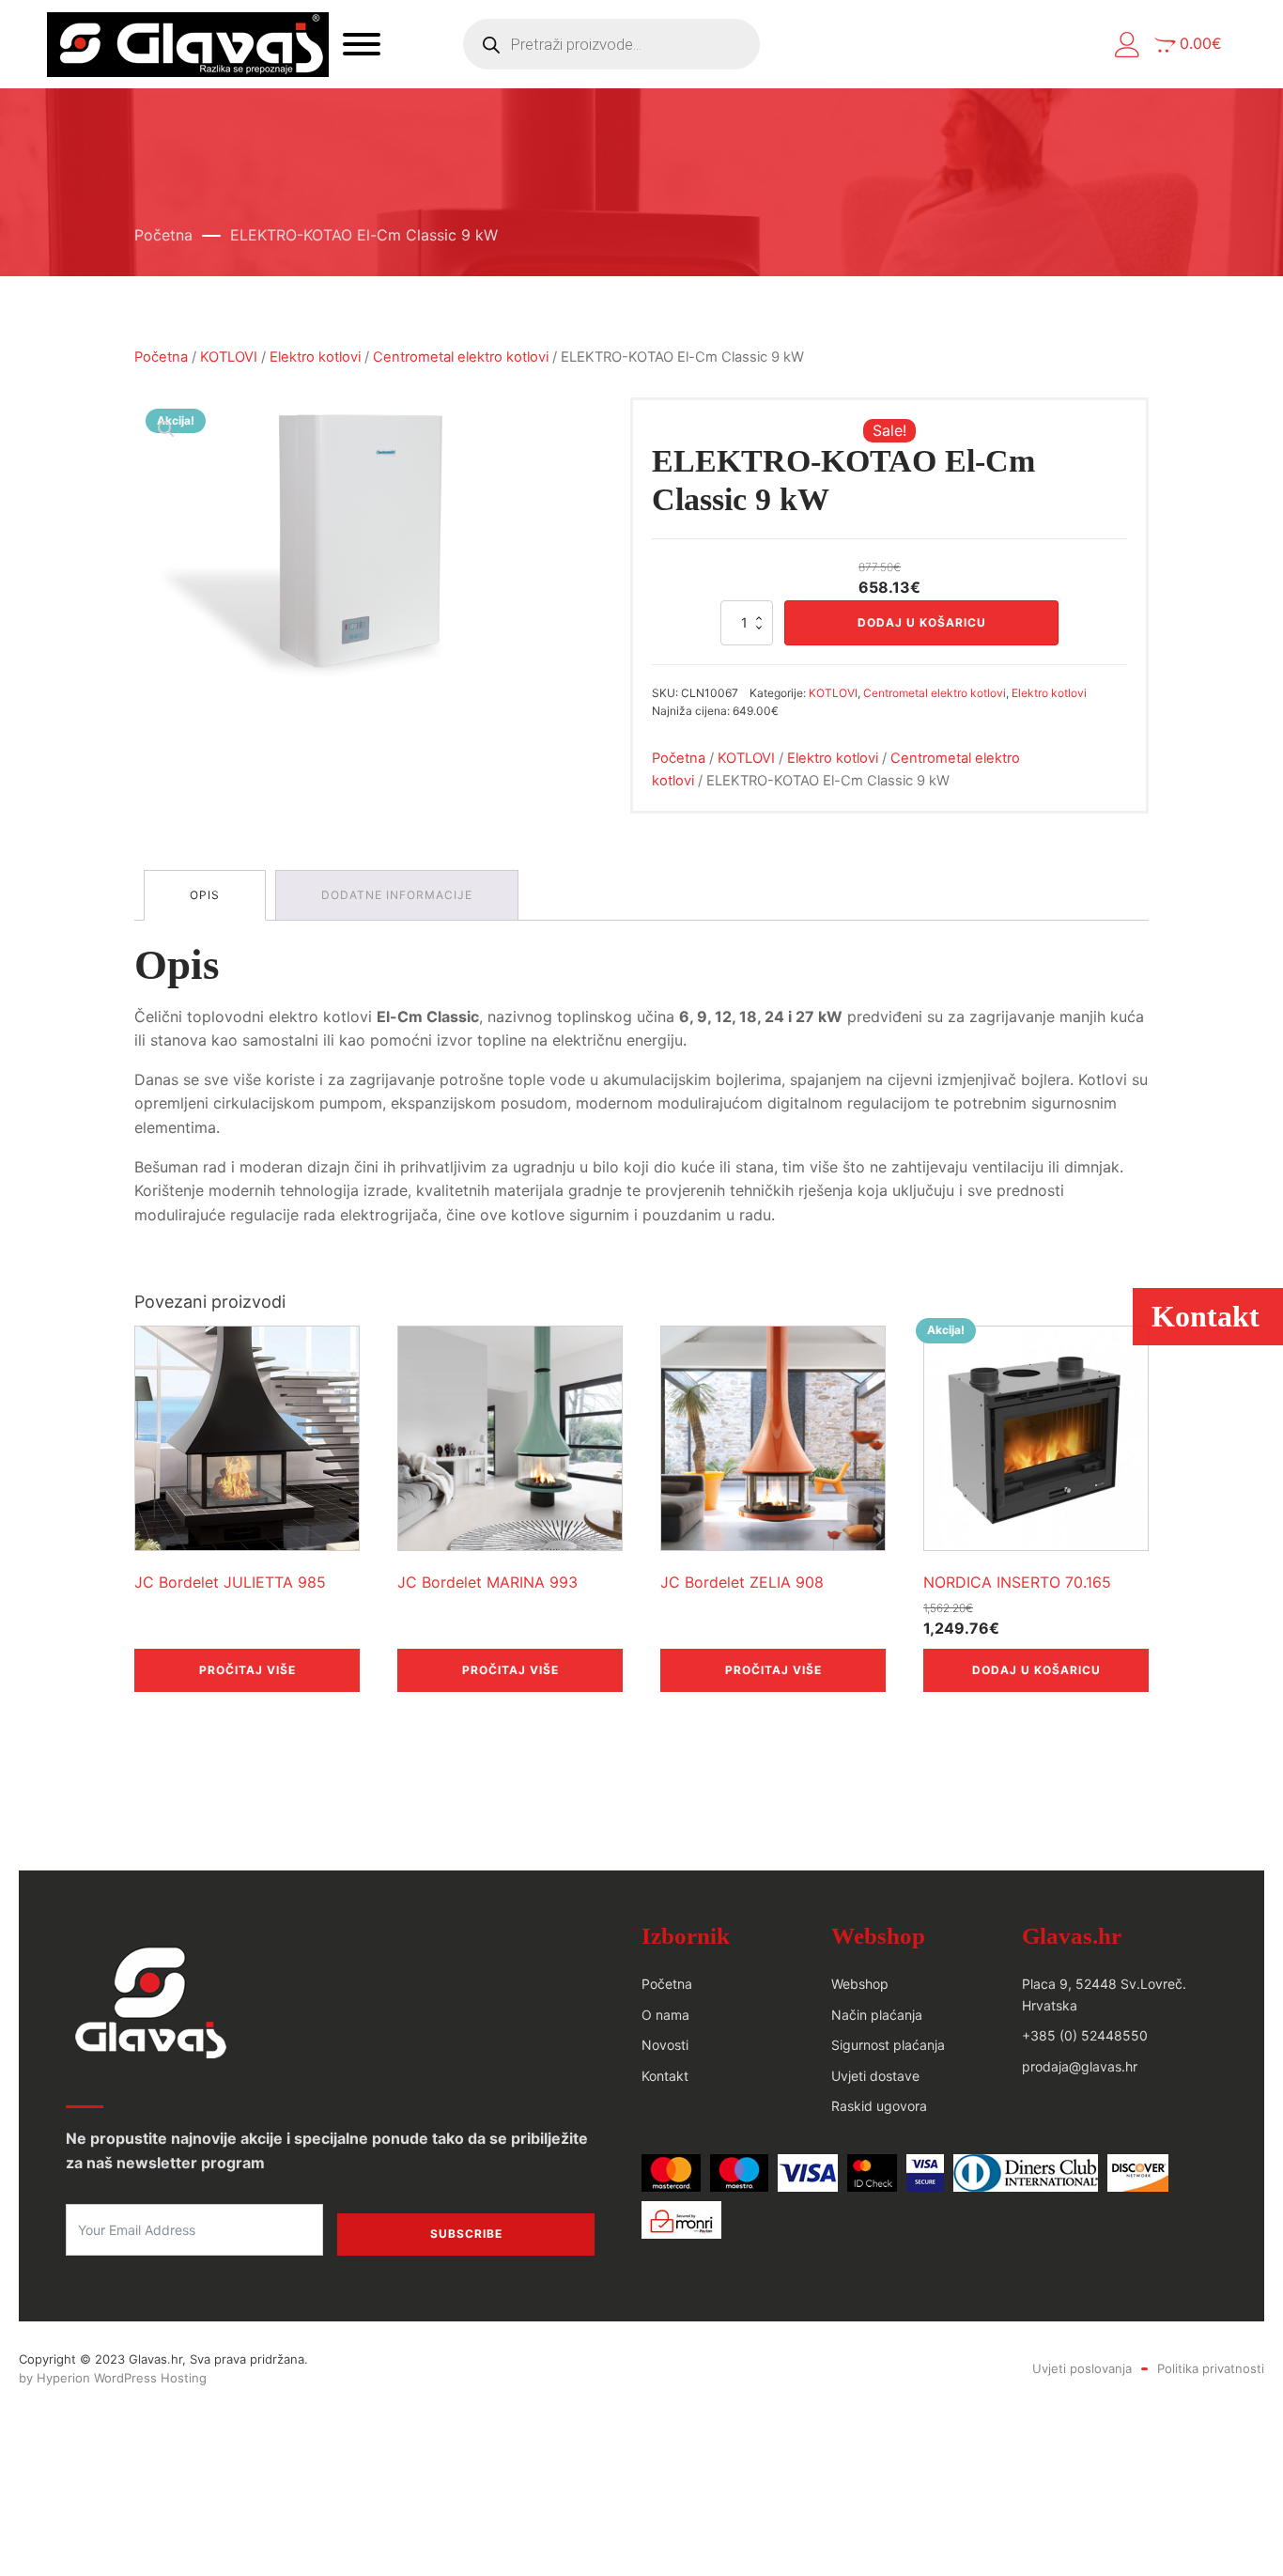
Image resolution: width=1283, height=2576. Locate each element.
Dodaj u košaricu (922, 622)
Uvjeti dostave (875, 2076)
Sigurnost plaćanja (888, 2045)
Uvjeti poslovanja (1082, 2368)
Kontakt (665, 2076)
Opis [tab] (205, 895)
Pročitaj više (247, 1670)
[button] (1128, 45)
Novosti (665, 2045)
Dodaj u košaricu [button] (1036, 1670)
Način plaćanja (877, 2015)
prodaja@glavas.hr (1080, 2066)
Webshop (860, 1984)
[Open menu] (362, 44)
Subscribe (466, 2234)
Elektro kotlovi (315, 357)
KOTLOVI (229, 357)
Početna (163, 235)
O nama (665, 2015)
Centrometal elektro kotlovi (461, 357)
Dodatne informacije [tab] (397, 895)
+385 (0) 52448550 (1085, 2035)
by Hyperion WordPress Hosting (113, 2378)
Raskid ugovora (879, 2106)
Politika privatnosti (1211, 2368)
